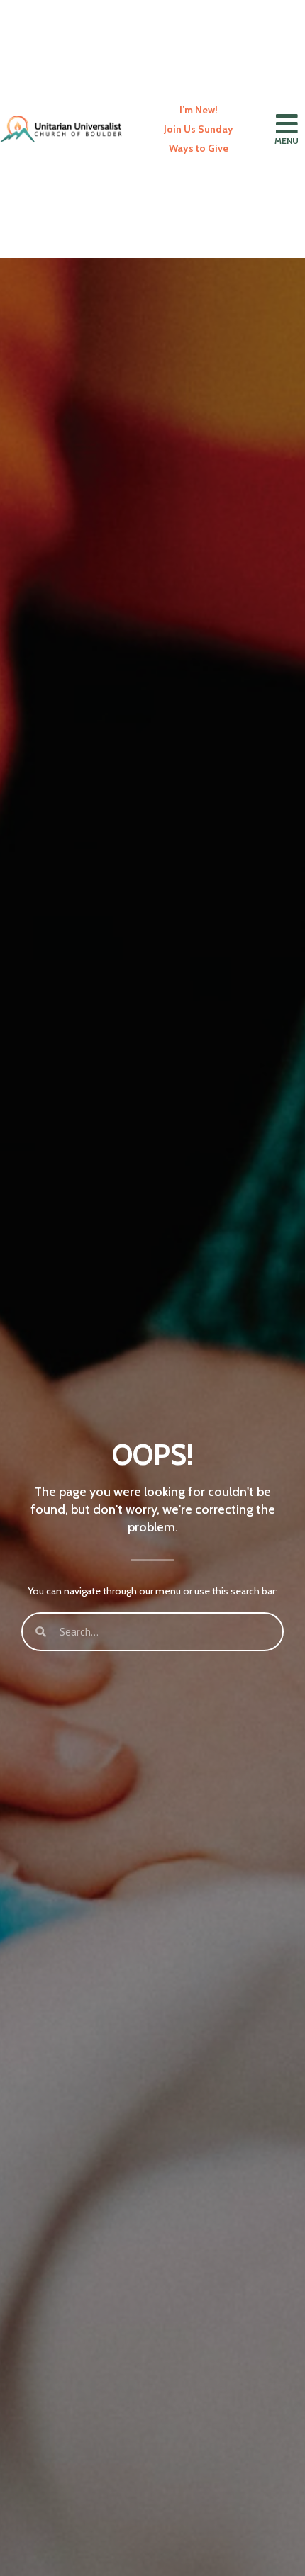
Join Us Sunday (199, 129)
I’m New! (199, 110)
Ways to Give (199, 148)
